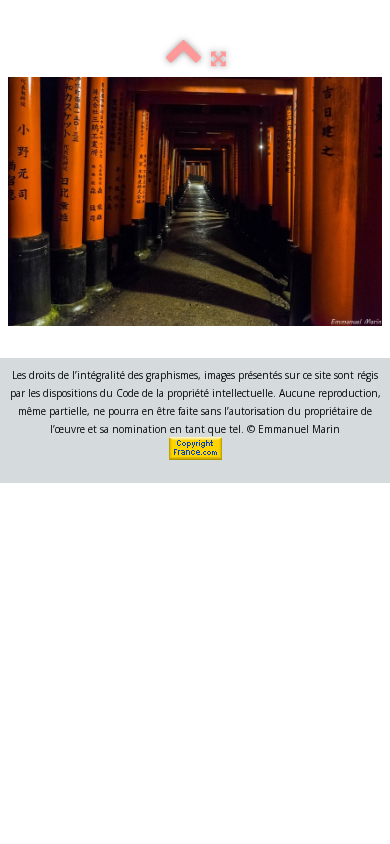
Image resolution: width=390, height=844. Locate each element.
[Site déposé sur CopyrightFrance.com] (197, 447)
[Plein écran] (218, 58)
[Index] (183, 58)
